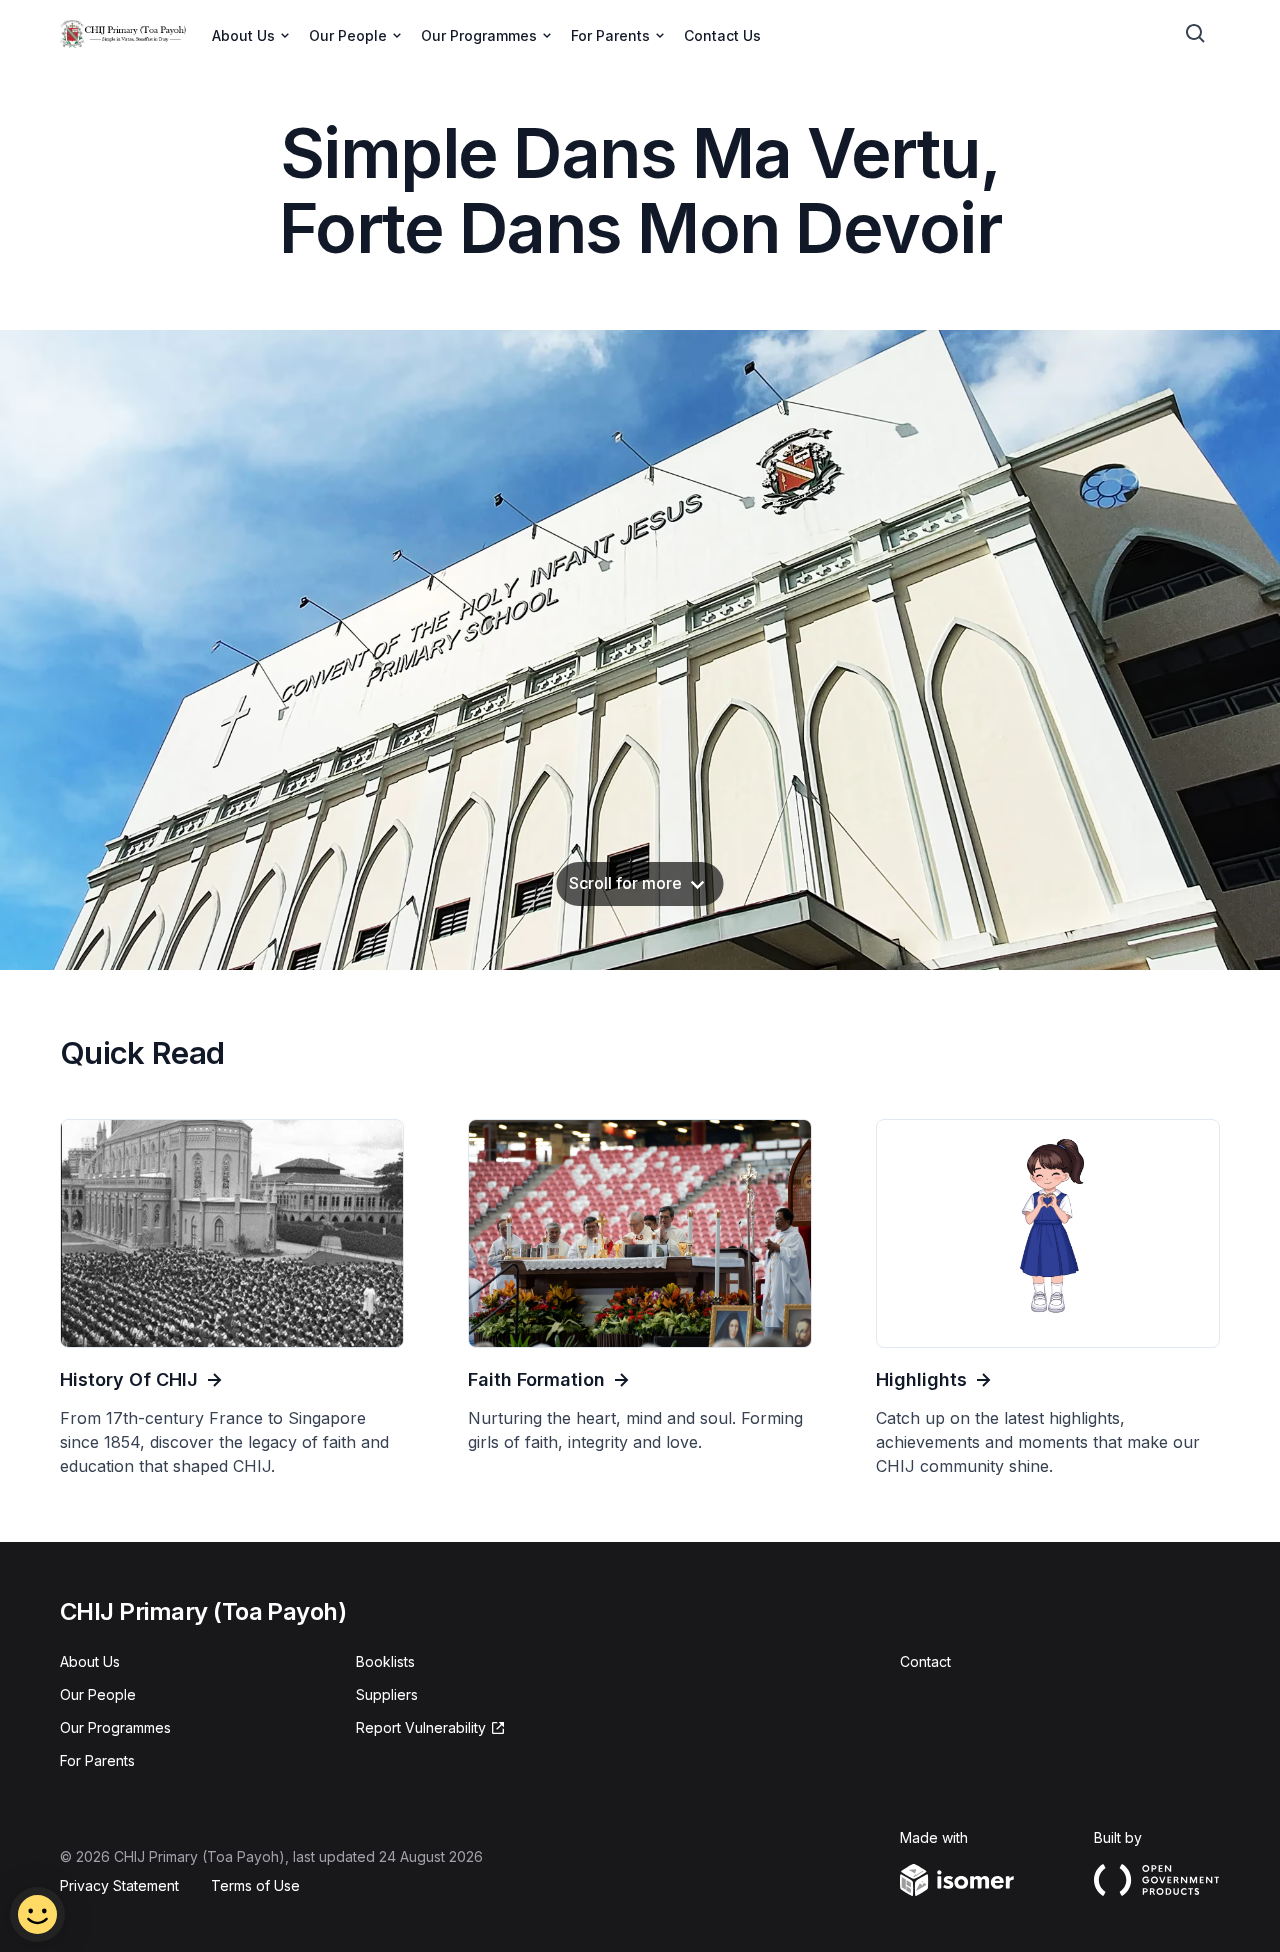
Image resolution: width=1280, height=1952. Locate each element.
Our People (98, 1694)
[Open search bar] (1196, 34)
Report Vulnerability (421, 1727)
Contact (925, 1661)
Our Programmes (115, 1727)
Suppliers (387, 1694)
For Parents (97, 1760)
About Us (90, 1661)
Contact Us (722, 35)
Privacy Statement (119, 1885)
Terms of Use (255, 1885)
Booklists (385, 1661)
